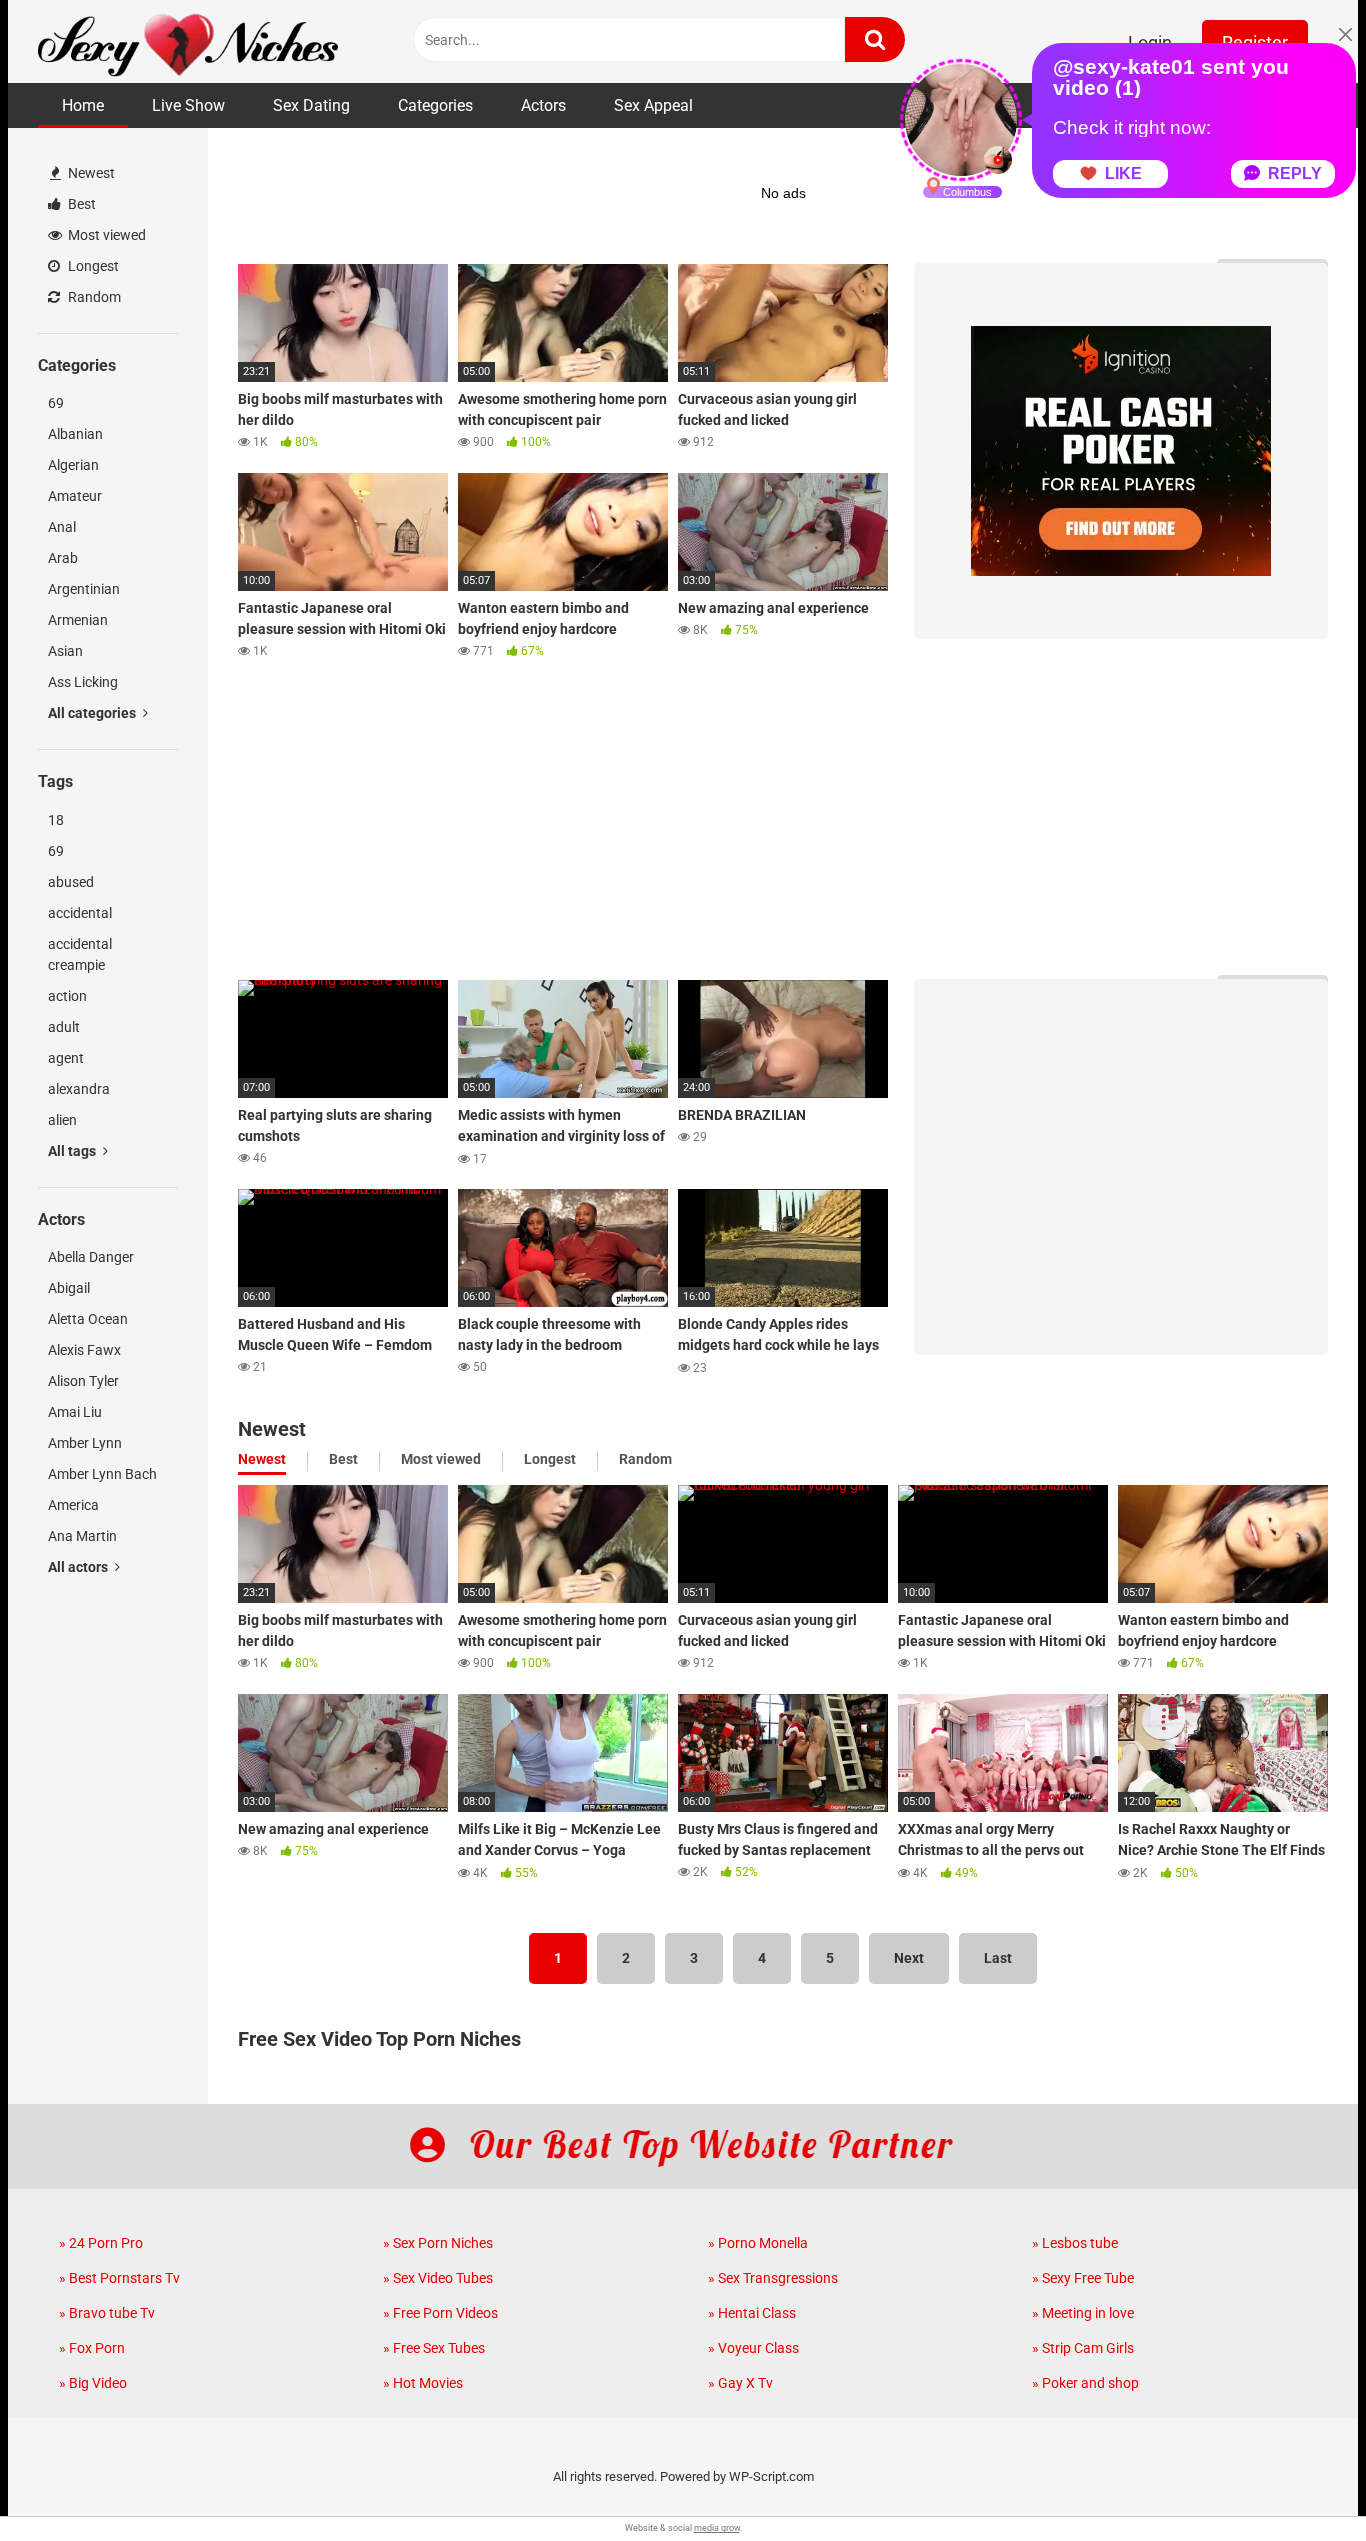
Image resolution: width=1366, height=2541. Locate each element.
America (73, 1505)
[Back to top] (1299, 2480)
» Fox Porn (92, 2348)
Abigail (69, 1288)
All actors (79, 1567)
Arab (63, 558)
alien (62, 1120)
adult (64, 1027)
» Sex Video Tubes (438, 2278)
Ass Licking (83, 682)
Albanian (75, 434)
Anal (62, 527)
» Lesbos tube (1075, 2243)
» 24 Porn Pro (101, 2243)
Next (909, 1958)
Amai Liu (75, 1412)
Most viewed (105, 235)
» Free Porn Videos (440, 2313)
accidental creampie (80, 954)
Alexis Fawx (84, 1350)
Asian (65, 651)
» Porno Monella (758, 2243)
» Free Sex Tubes (434, 2348)
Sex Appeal (653, 105)
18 (56, 820)
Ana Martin (82, 1536)
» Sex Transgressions (773, 2278)
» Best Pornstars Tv (119, 2278)
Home (83, 105)
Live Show (188, 105)
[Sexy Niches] (188, 41)
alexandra (79, 1089)
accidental (80, 913)
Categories (435, 105)
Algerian (73, 465)
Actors (543, 105)
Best (80, 204)
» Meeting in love (1083, 2313)
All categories (93, 713)
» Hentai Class (752, 2313)
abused (71, 882)
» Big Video (93, 2383)
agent (66, 1058)
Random (93, 297)
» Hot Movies (423, 2383)
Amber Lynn (85, 1443)
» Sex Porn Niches (438, 2243)
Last (998, 1958)
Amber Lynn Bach (102, 1474)
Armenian (78, 620)
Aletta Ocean (88, 1319)
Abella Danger (91, 1257)
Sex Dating (311, 105)
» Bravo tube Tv (107, 2313)
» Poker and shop (1085, 2383)
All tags (73, 1151)
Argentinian (84, 589)
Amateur (75, 496)
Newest (90, 173)
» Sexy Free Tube (1083, 2278)
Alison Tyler (83, 1381)
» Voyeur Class (753, 2348)
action (67, 996)
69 (56, 403)
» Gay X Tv (740, 2383)
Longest (92, 266)
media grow (717, 2528)
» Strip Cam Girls (1083, 2348)
